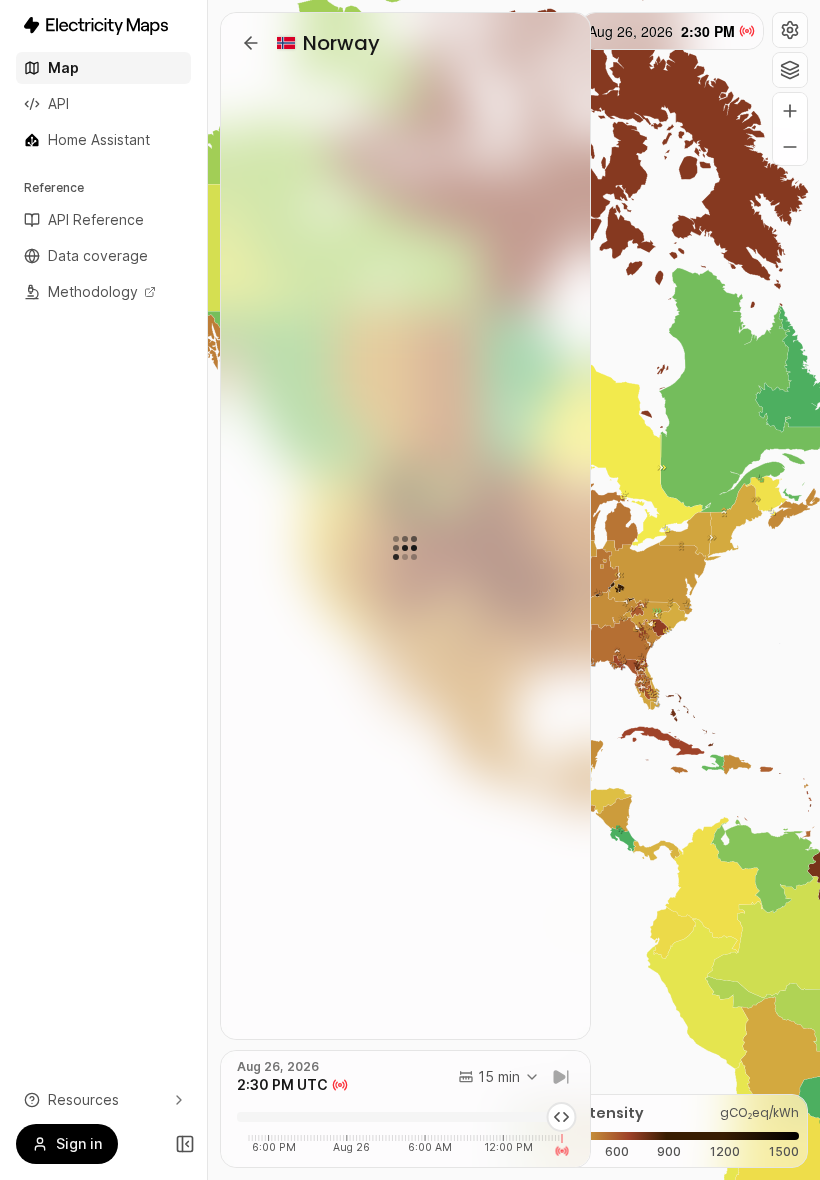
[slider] (561, 1117)
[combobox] (499, 1077)
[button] (790, 30)
